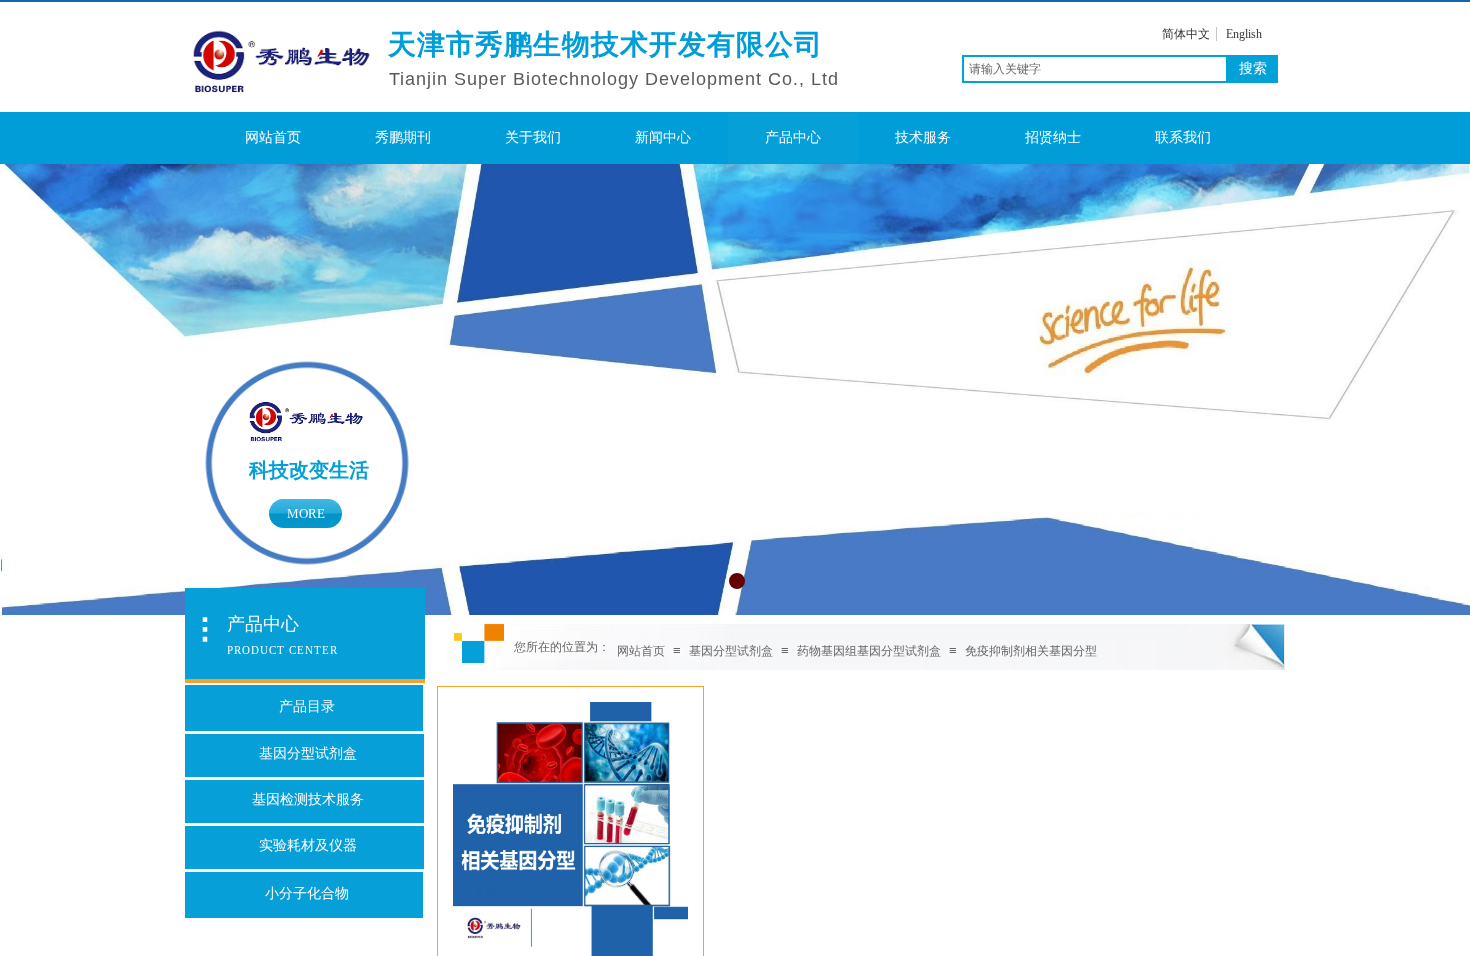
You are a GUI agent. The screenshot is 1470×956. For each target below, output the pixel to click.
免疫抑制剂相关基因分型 (1031, 651)
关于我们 (533, 137)
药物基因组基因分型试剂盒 (869, 651)
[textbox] (1095, 69)
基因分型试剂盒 (731, 651)
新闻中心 (663, 137)
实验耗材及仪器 (308, 845)
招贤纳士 (1053, 137)
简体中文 (1186, 34)
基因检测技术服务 (308, 799)
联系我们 (1183, 137)
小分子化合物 (307, 893)
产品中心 (793, 137)
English (1244, 34)
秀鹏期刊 (403, 137)
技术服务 (923, 137)
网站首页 (273, 137)
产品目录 (307, 706)
